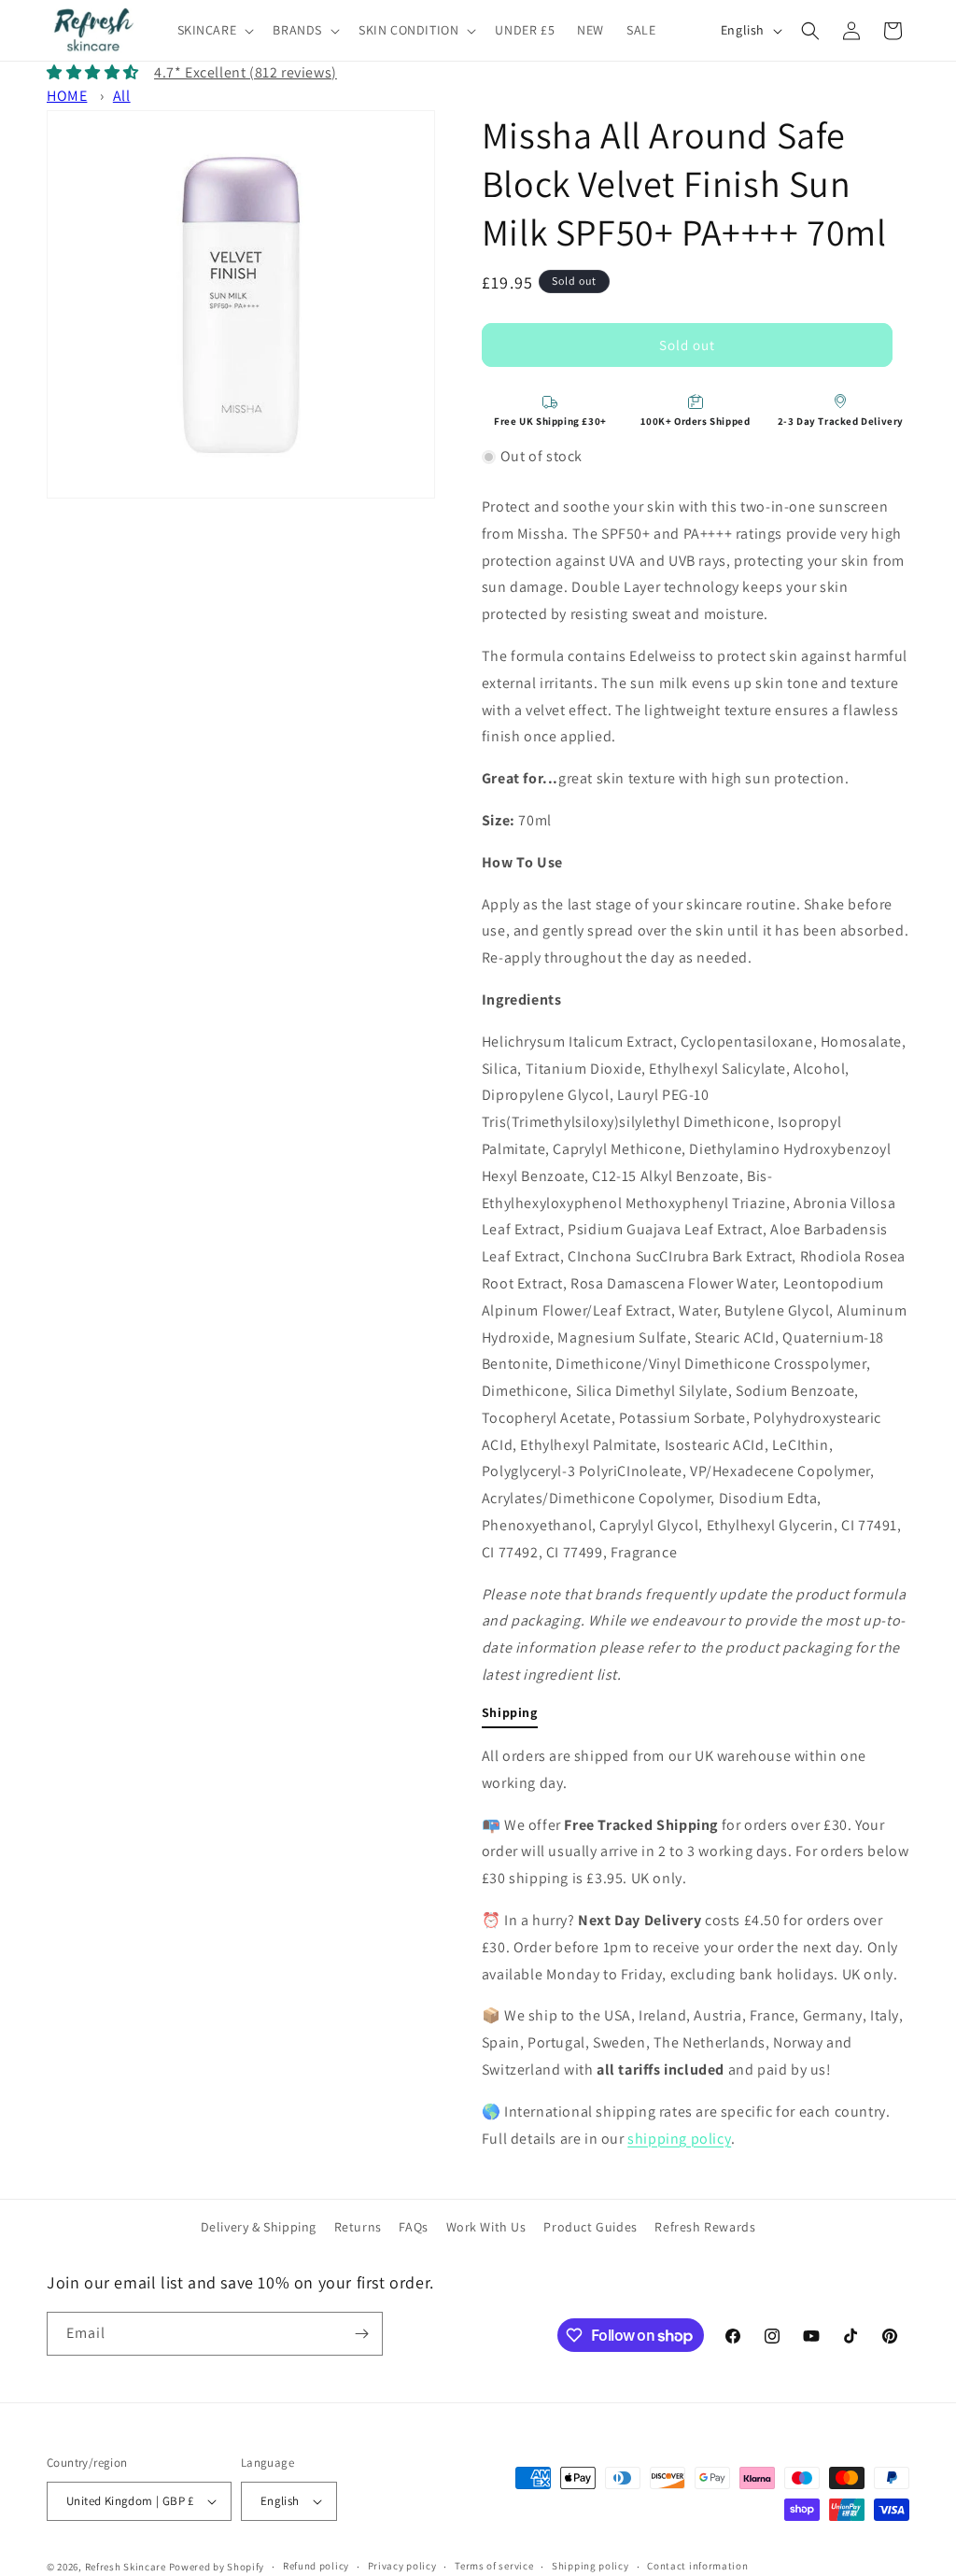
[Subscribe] (361, 2334)
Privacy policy (402, 2566)
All (122, 96)
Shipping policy (590, 2566)
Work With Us (486, 2227)
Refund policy (316, 2566)
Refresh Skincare (126, 2567)
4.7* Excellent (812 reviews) (246, 72)
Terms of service (494, 2566)
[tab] (510, 1716)
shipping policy (679, 2139)
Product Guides (590, 2227)
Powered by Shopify (217, 2567)
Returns (358, 2227)
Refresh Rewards (705, 2227)
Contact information (697, 2566)
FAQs (413, 2227)
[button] (214, 30)
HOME (67, 96)
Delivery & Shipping (259, 2227)
